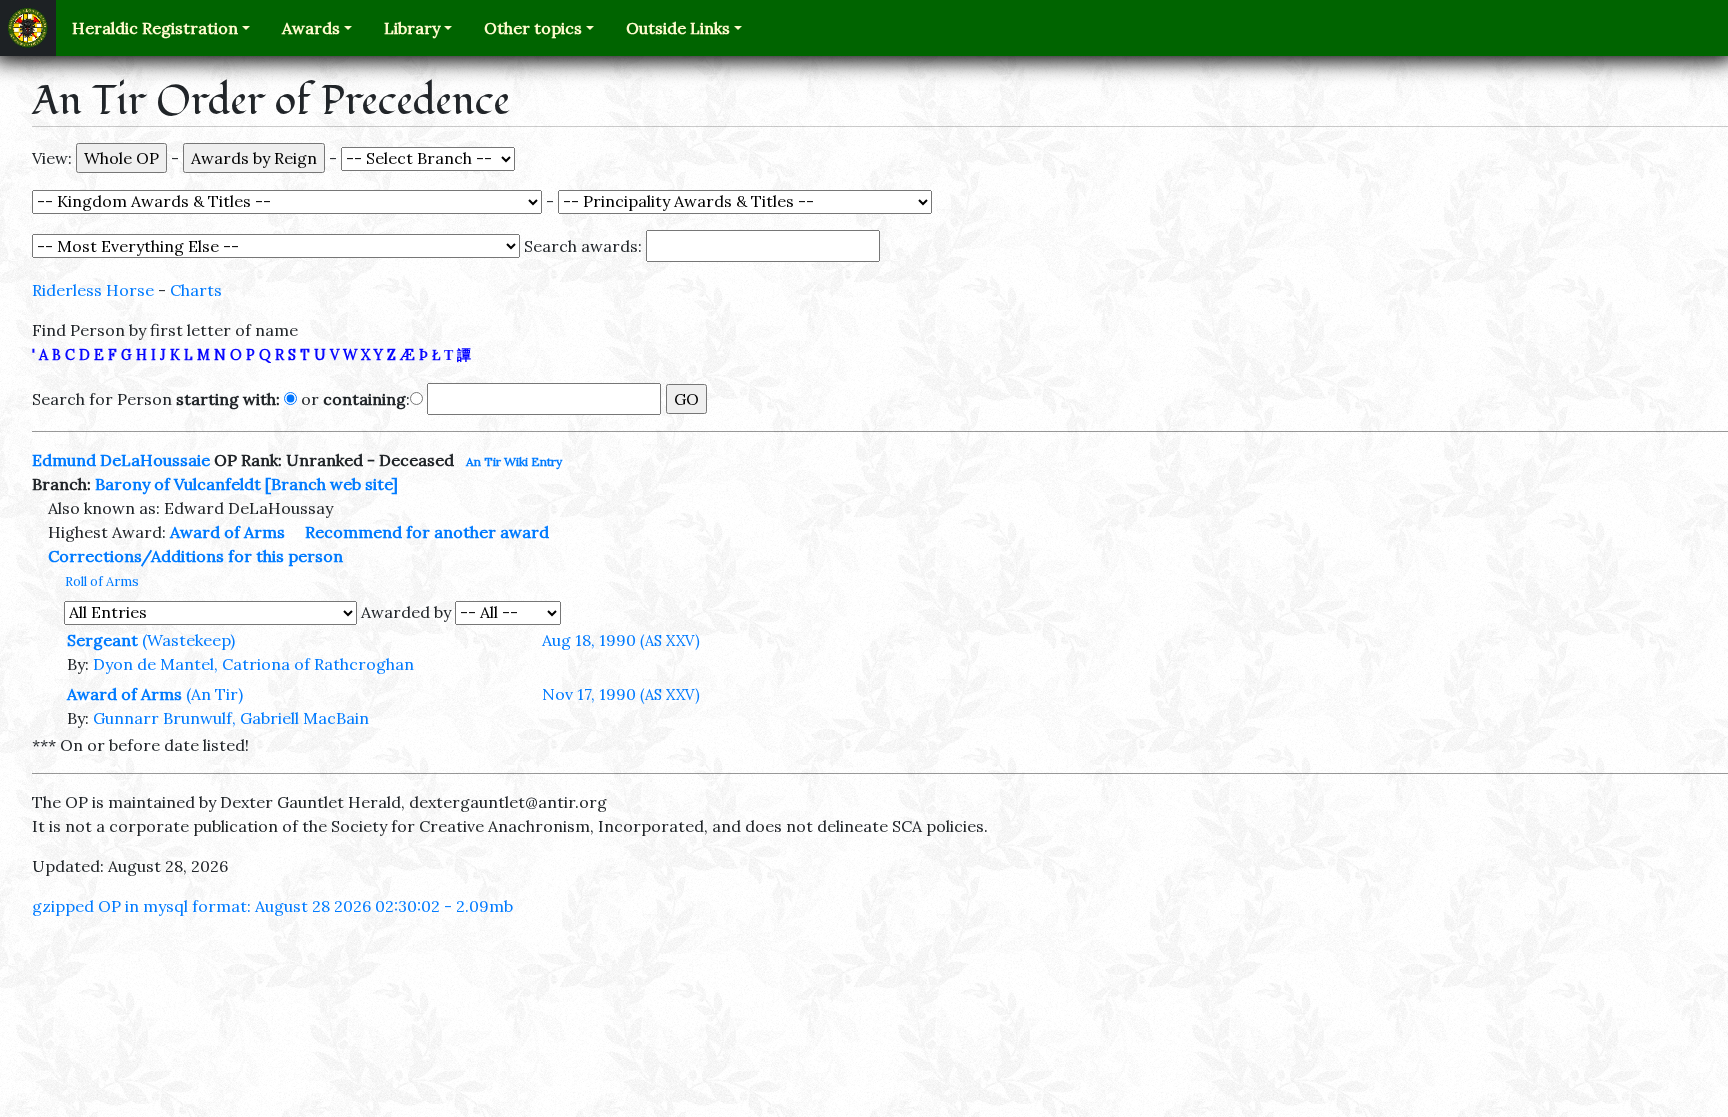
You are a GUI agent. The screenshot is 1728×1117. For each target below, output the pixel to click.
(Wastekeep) (188, 640)
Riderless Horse (93, 290)
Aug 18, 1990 (621, 640)
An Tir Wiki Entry (514, 461)
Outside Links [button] (678, 28)
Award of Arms (227, 532)
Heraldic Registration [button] (155, 28)
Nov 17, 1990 (621, 694)
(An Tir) (214, 694)
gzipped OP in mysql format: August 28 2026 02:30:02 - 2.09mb (272, 906)
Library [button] (412, 28)
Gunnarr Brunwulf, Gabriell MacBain (231, 718)
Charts (196, 290)
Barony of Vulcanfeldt (178, 484)
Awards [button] (311, 28)
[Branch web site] (331, 484)
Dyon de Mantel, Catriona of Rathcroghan (253, 664)
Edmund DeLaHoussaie (121, 460)
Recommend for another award (427, 532)
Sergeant (102, 640)
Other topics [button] (533, 28)
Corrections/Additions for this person (195, 556)
